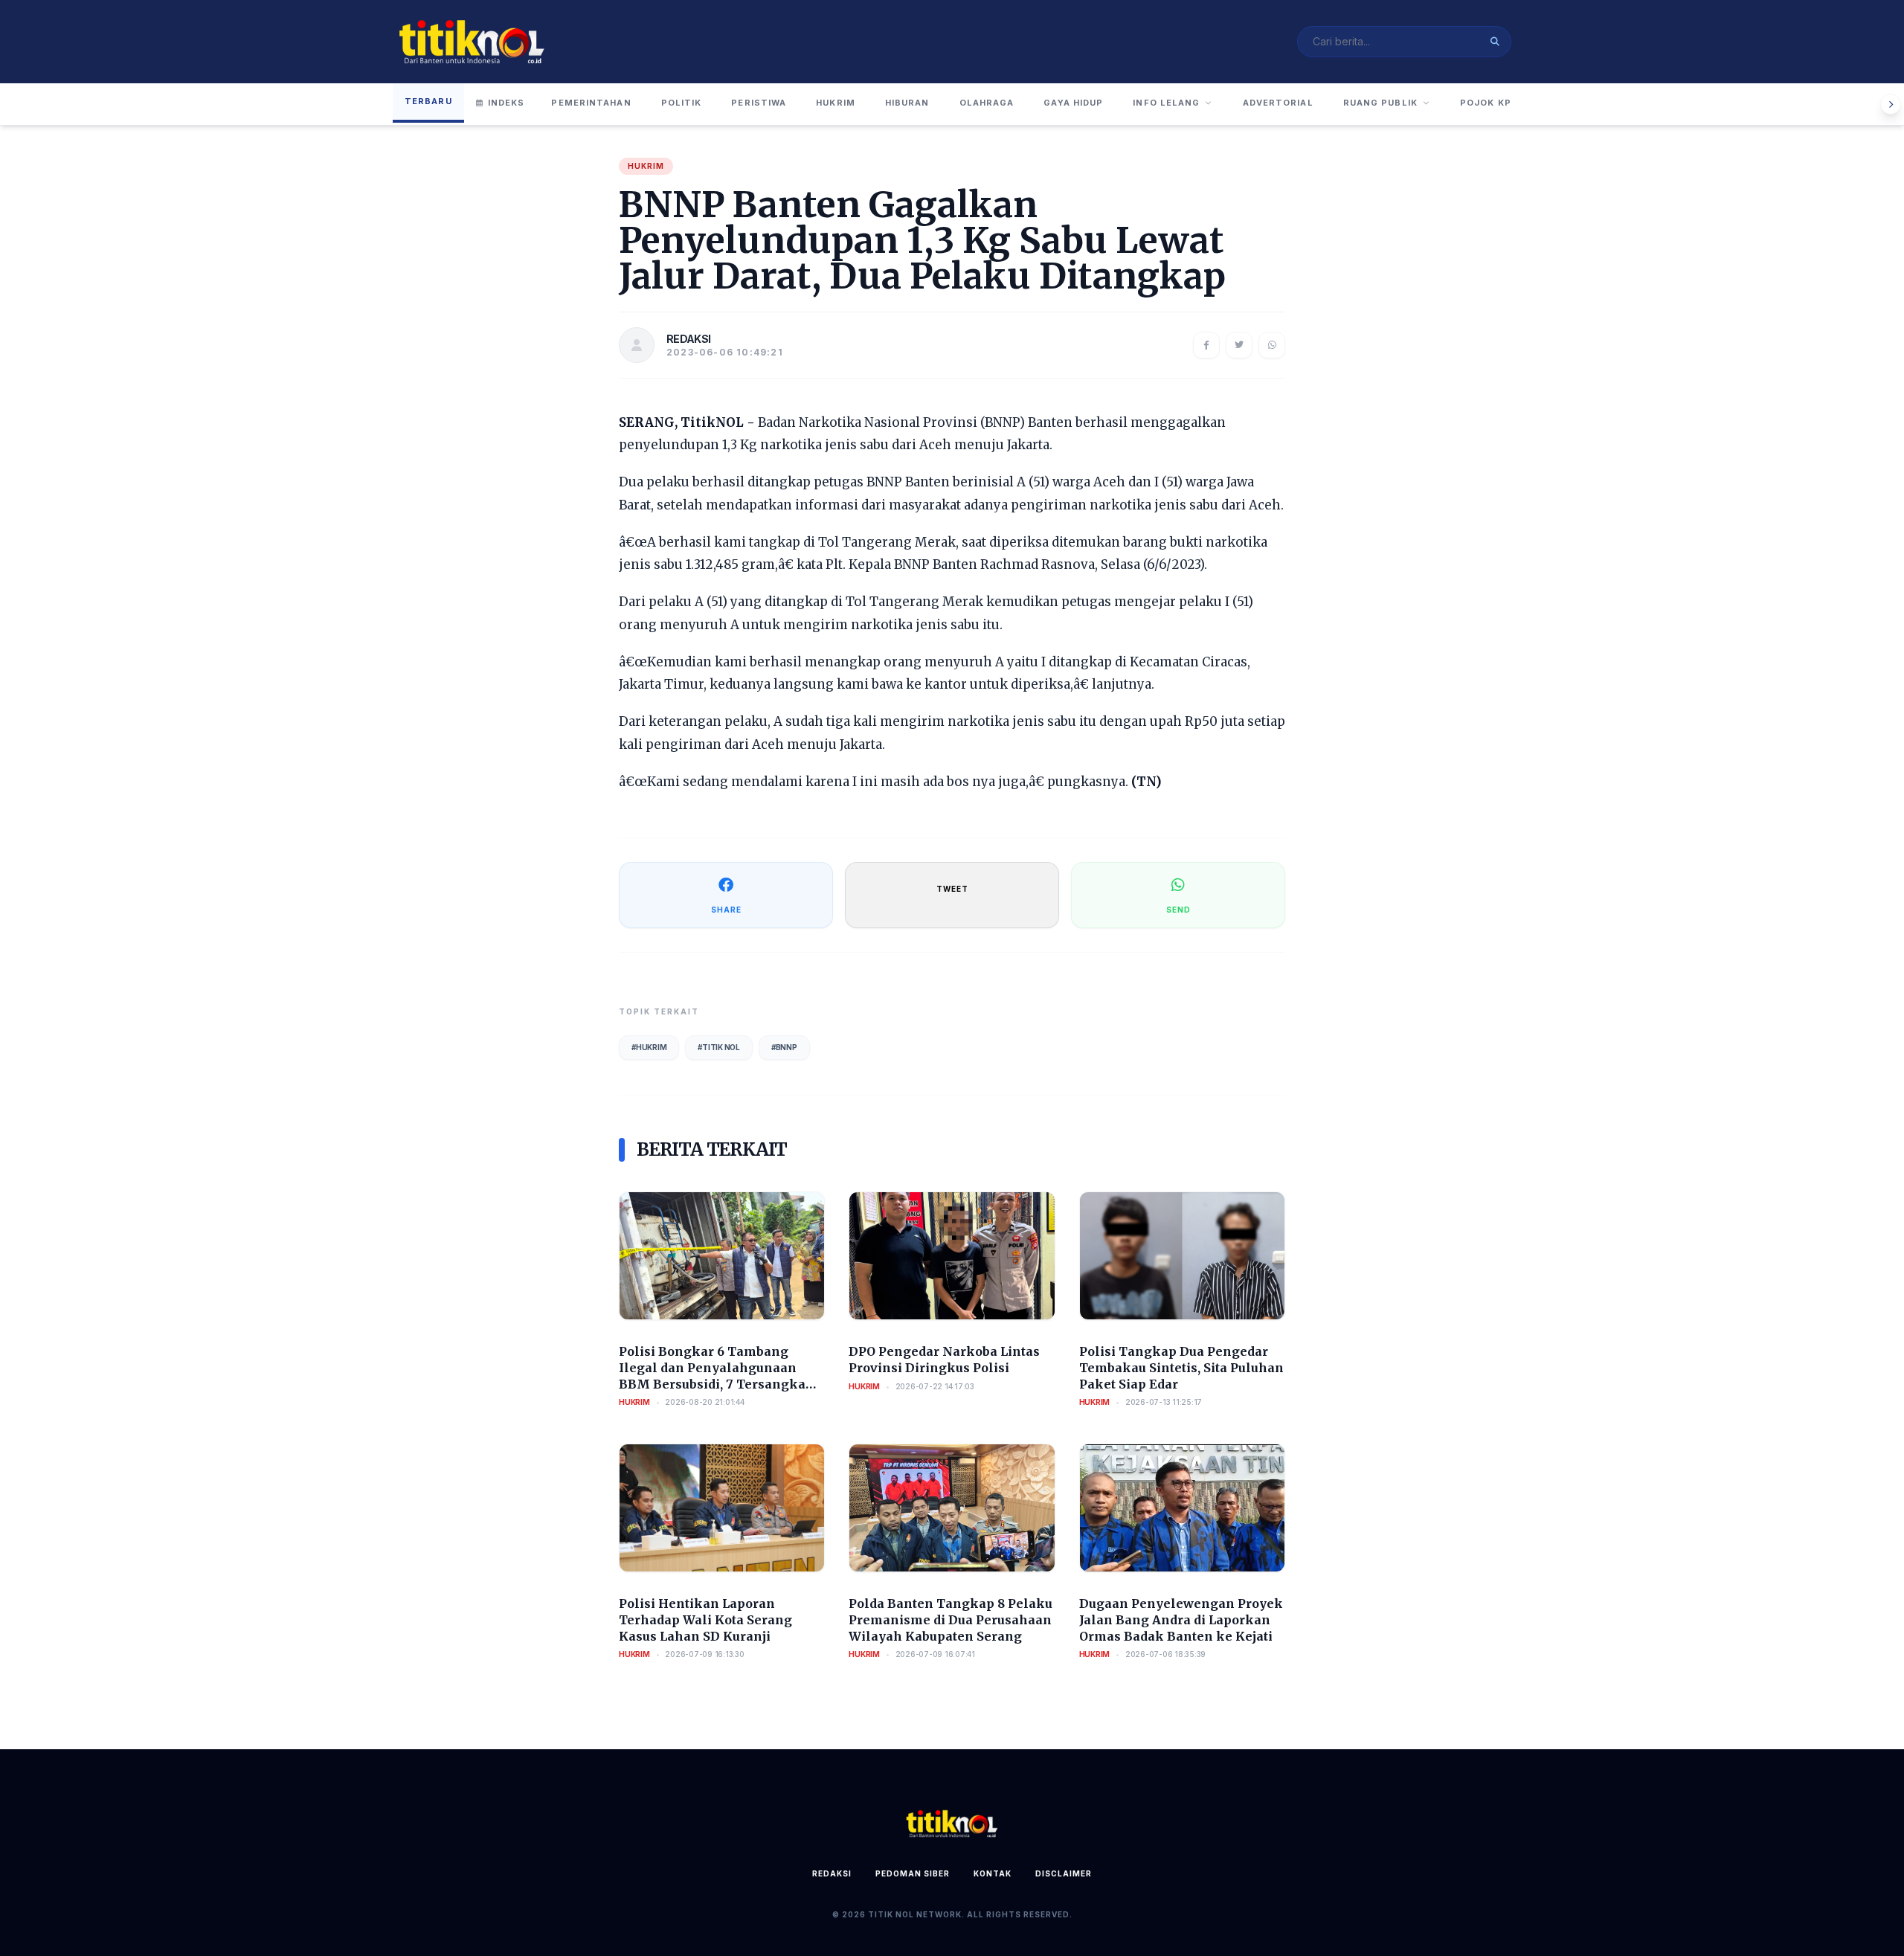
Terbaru (428, 101)
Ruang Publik (1380, 103)
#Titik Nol (719, 1047)
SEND (1178, 910)
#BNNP (784, 1047)
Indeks (506, 103)
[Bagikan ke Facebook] (1206, 345)
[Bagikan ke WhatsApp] (1272, 345)
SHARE (726, 910)
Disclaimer (1064, 1873)
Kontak (993, 1873)
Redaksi (832, 1873)
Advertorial (1278, 103)
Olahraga (987, 103)
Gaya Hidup (1073, 103)
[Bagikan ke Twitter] (1239, 345)
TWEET (952, 889)
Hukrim (836, 103)
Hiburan (907, 103)
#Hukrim (649, 1047)
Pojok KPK (1489, 103)
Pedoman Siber (913, 1873)
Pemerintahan (591, 103)
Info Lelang (1166, 103)
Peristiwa (759, 103)
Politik (682, 103)
